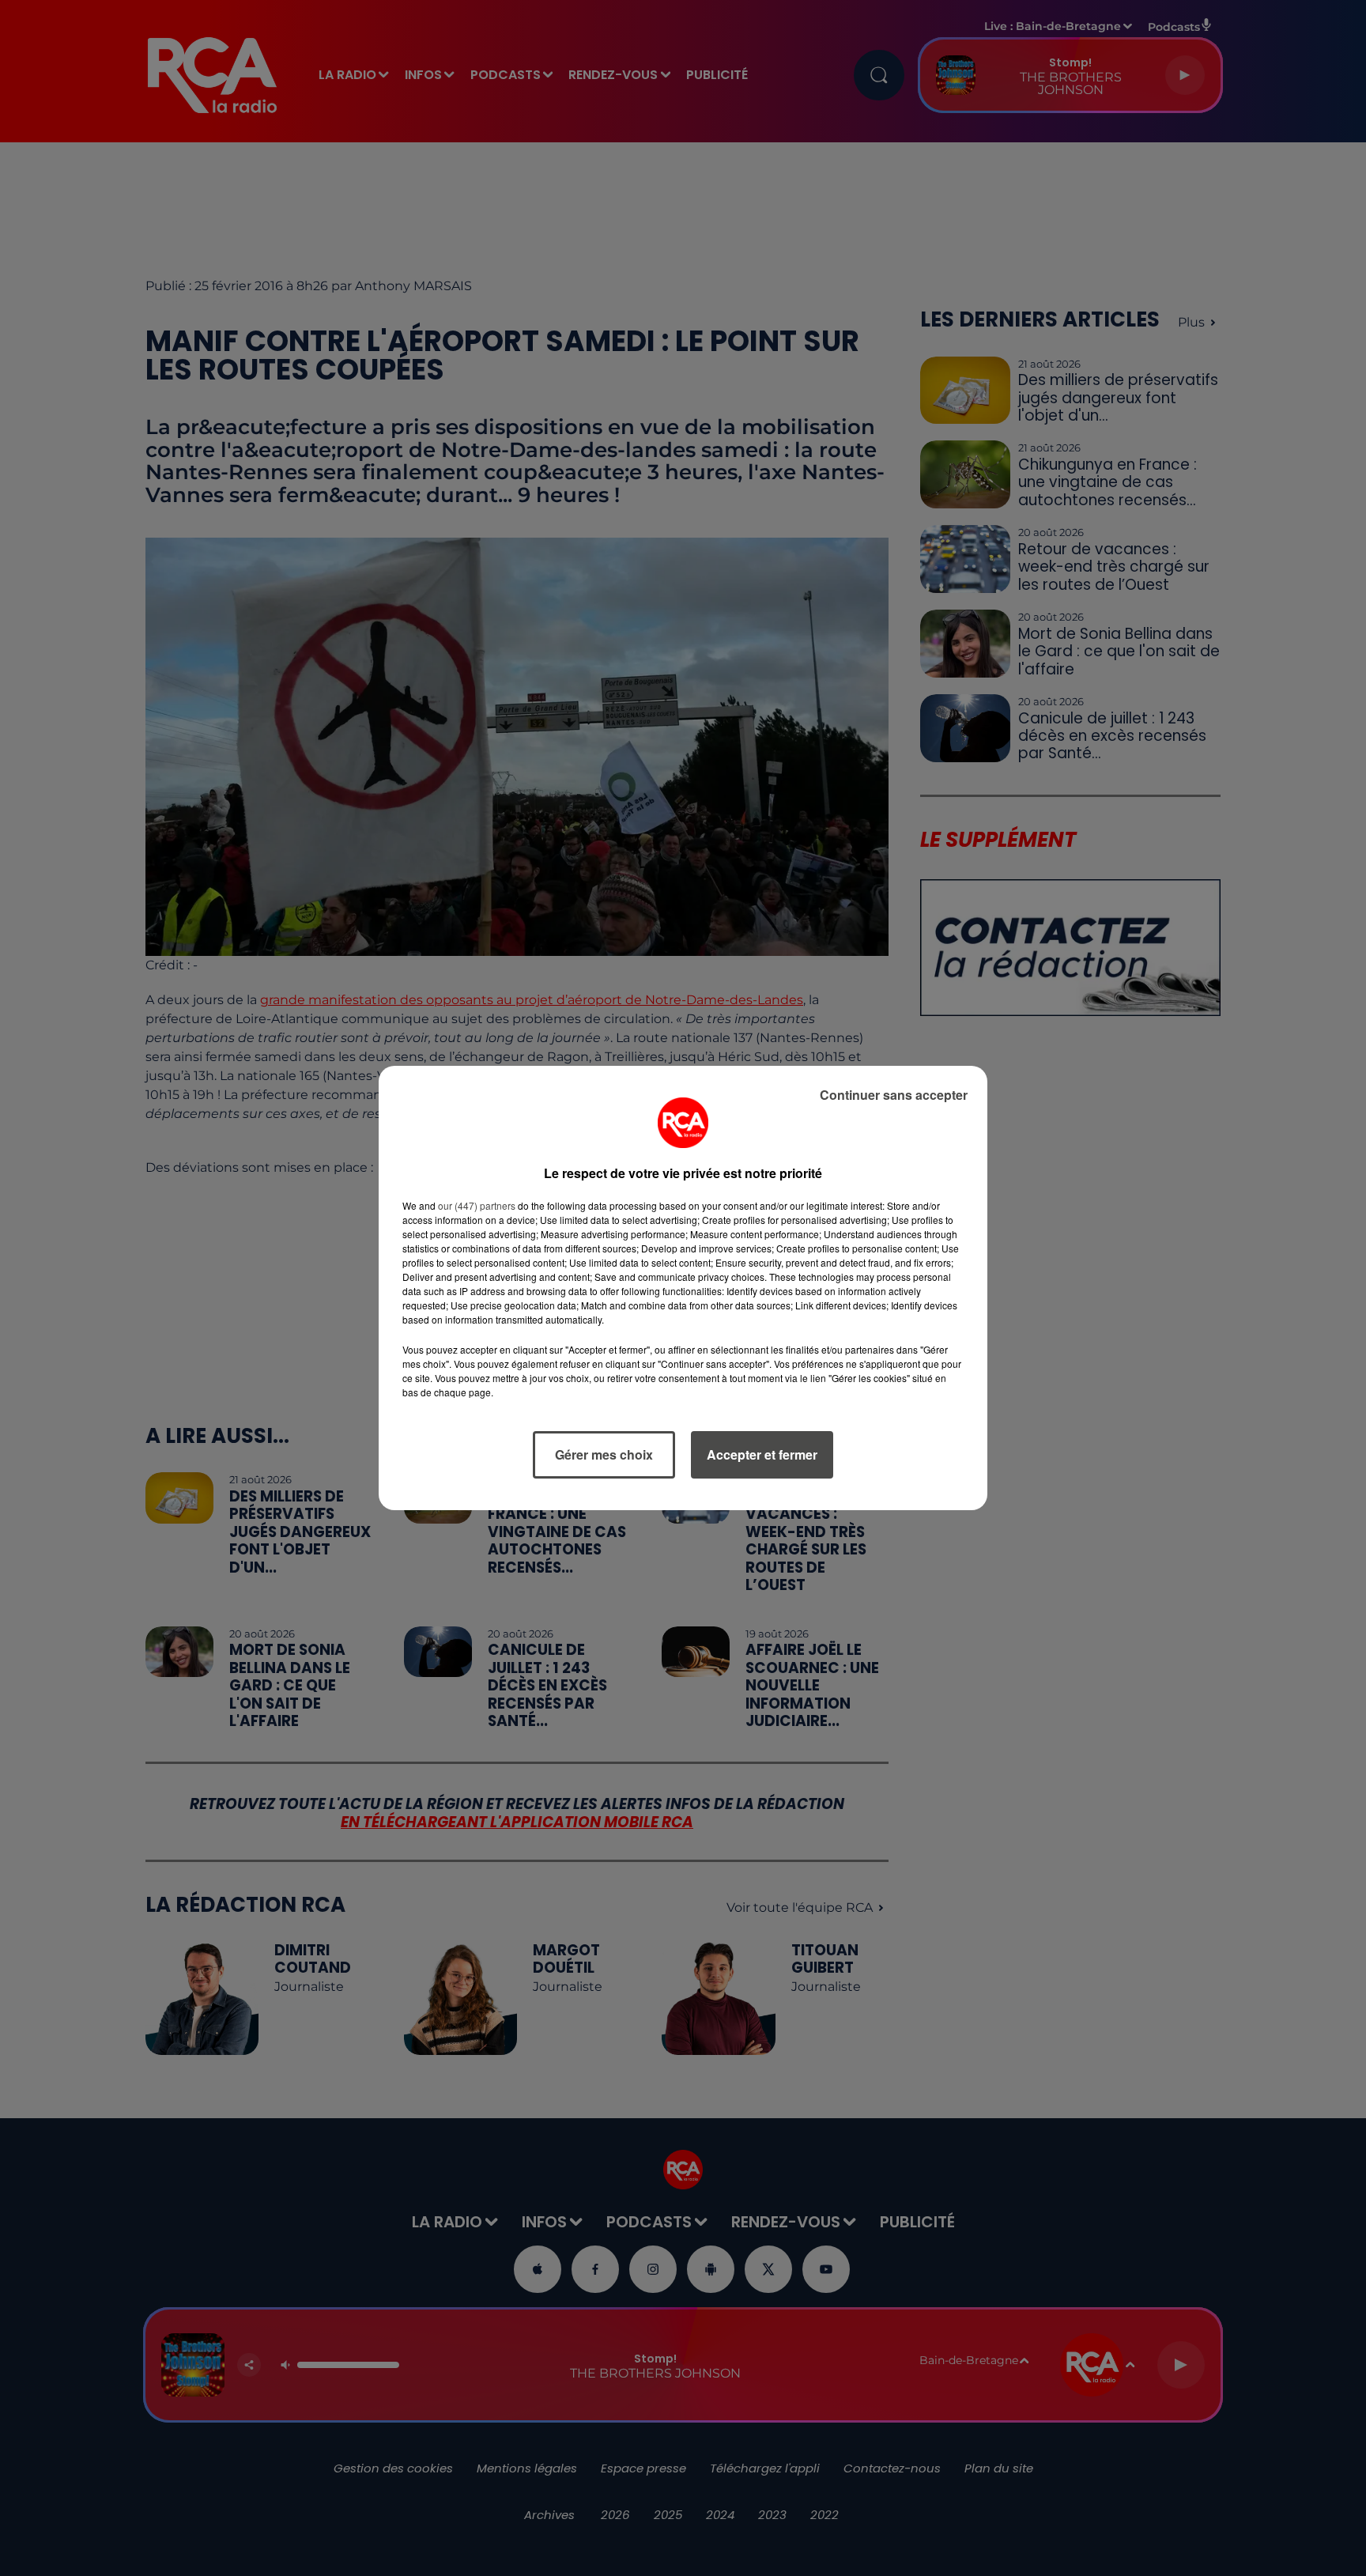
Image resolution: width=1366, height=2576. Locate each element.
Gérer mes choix (604, 1454)
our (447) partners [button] (477, 1205)
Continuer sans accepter (894, 1095)
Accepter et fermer (762, 1454)
